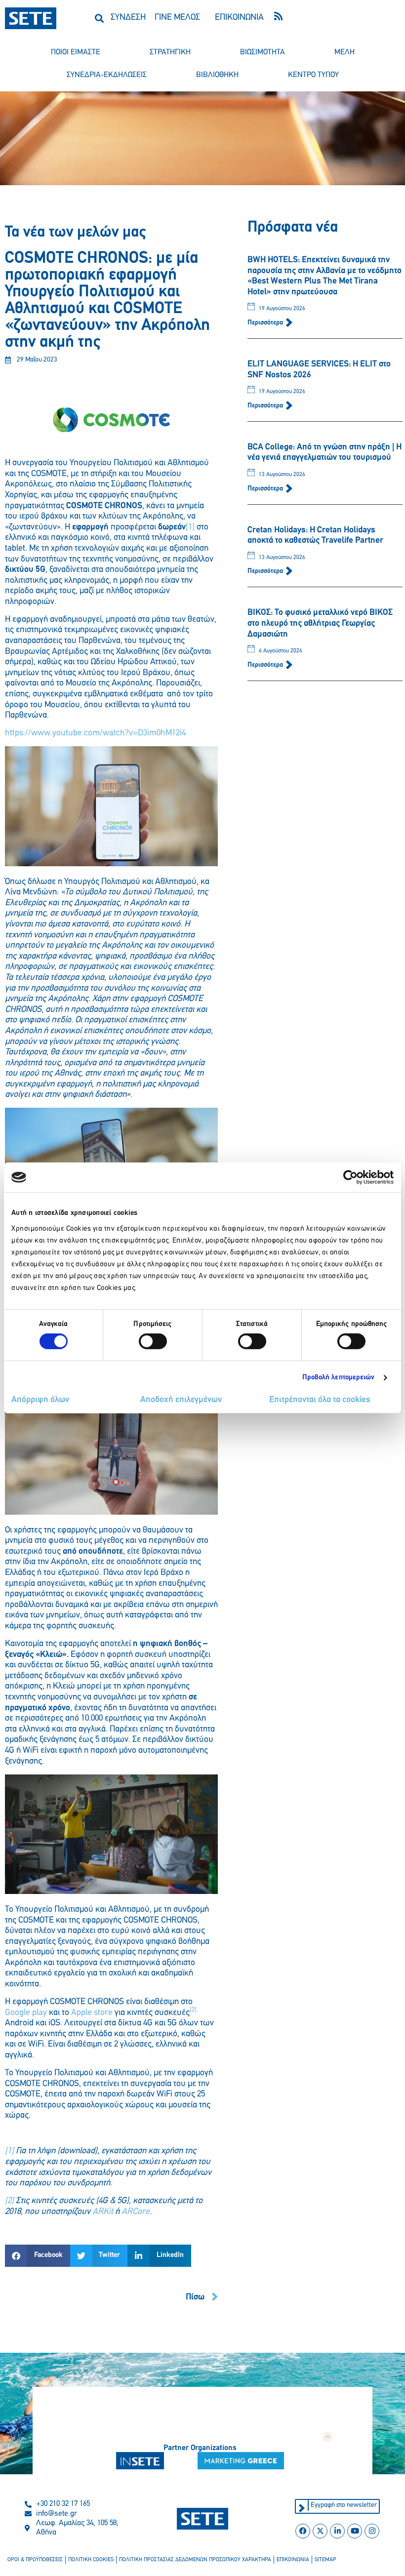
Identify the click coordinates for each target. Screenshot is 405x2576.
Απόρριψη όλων (40, 1400)
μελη (344, 52)
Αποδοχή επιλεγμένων (181, 1400)
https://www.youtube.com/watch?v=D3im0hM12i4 (95, 733)
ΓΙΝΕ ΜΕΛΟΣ (177, 18)
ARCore (136, 2212)
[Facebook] (303, 2531)
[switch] (153, 1341)
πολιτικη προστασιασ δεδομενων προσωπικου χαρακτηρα (195, 2560)
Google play (26, 2013)
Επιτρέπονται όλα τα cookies (320, 1400)
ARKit (103, 2212)
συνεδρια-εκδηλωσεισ (107, 75)
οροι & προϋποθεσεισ (35, 2560)
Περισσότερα (266, 323)
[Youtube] (355, 2531)
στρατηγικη (170, 52)
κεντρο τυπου (313, 75)
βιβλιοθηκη (217, 75)
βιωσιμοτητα (263, 52)
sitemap (325, 2560)
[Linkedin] (337, 2531)
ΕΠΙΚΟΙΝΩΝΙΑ (239, 18)
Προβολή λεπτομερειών (339, 1378)
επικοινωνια (293, 2560)
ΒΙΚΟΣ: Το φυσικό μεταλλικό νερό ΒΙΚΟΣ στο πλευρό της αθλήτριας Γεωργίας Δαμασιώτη (320, 624)
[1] (190, 527)
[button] (99, 18)
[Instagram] (372, 2531)
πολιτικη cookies (91, 2560)
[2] (9, 2201)
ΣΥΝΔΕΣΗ (128, 18)
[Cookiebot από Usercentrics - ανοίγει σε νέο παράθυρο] (350, 1177)
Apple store (92, 2013)
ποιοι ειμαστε (76, 52)
